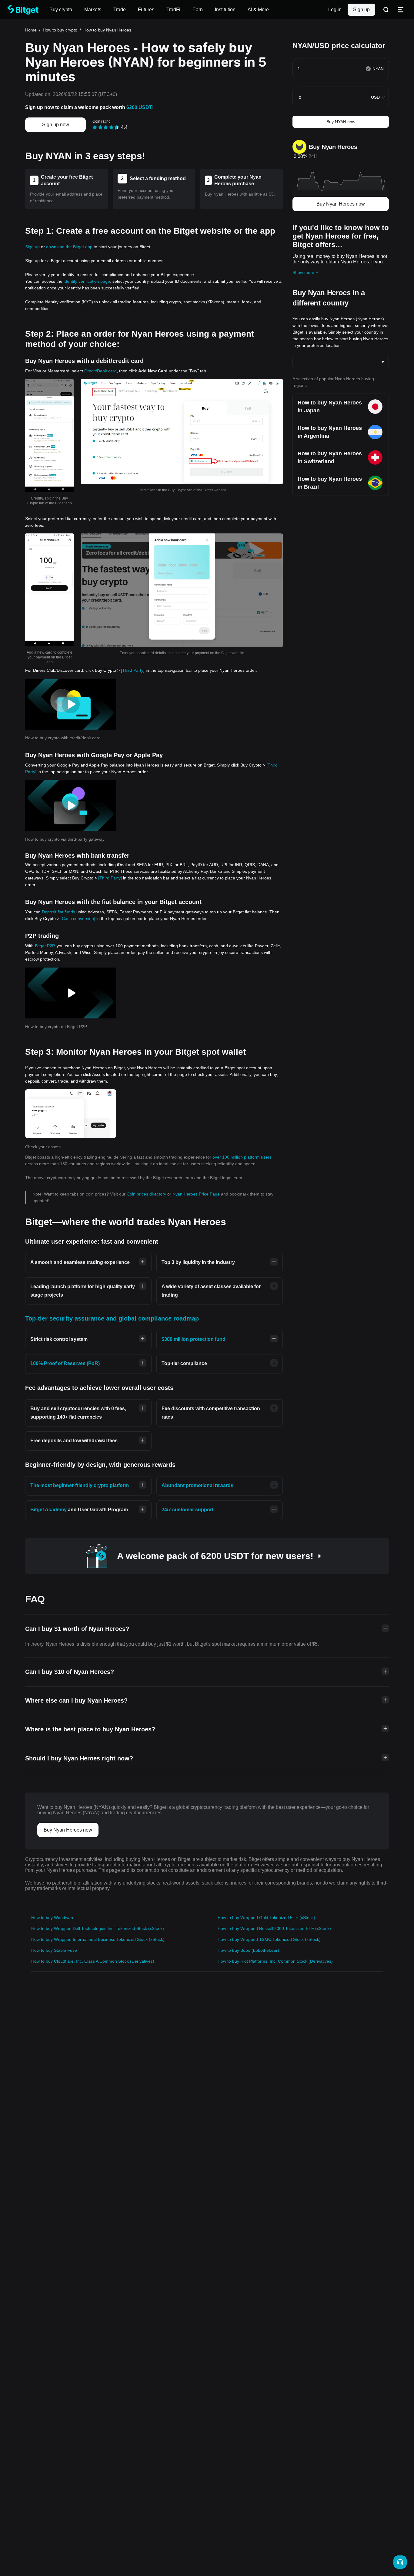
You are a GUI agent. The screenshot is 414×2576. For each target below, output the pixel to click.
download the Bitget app (69, 247)
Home (31, 30)
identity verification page (87, 281)
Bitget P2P (45, 946)
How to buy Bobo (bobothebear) (248, 1950)
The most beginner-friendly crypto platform (80, 1485)
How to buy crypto (60, 30)
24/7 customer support (187, 1510)
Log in (335, 10)
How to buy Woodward (53, 1918)
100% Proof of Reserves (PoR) (65, 1363)
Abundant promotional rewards (197, 1485)
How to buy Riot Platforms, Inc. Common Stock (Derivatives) (275, 1961)
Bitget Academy (48, 1510)
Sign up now (56, 125)
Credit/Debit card (100, 371)
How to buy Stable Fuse (54, 1950)
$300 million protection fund (194, 1339)
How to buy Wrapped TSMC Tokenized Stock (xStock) (269, 1939)
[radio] (95, 127)
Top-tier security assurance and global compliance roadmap (112, 1318)
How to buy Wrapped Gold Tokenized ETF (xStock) (266, 1918)
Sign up (361, 10)
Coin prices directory (147, 1194)
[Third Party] (133, 670)
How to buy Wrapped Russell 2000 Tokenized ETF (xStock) (274, 1928)
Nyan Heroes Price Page (197, 1194)
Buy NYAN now (341, 122)
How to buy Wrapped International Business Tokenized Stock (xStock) (98, 1939)
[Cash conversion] (78, 919)
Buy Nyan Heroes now (341, 204)
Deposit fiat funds (58, 912)
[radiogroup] (106, 127)
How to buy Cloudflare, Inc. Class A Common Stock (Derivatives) (93, 1961)
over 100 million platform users (242, 1157)
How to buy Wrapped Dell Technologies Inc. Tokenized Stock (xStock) (98, 1928)
